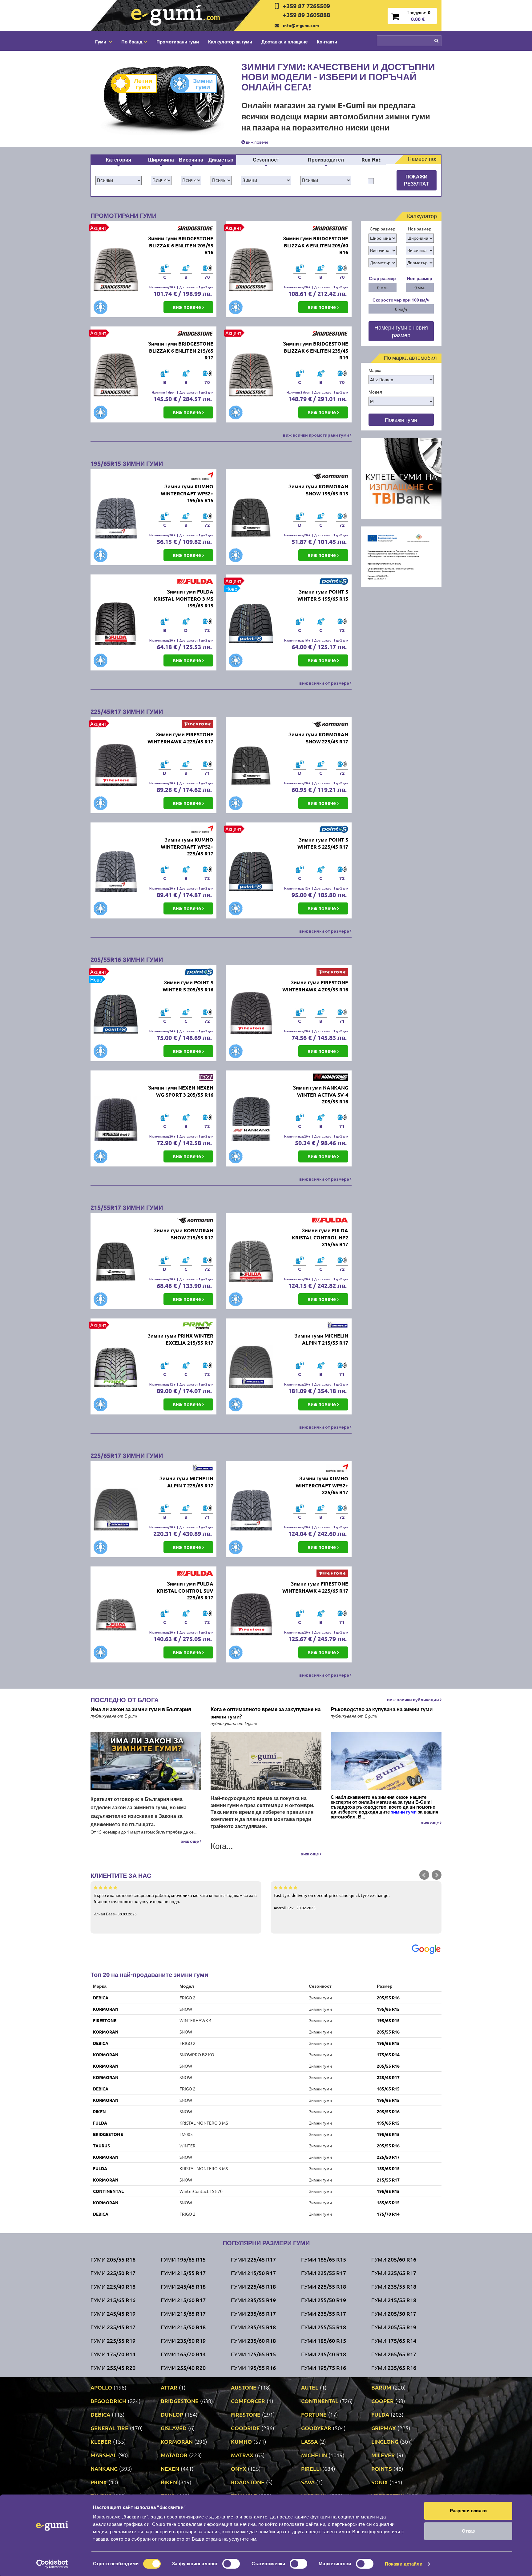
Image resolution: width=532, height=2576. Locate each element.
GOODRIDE (245, 2428)
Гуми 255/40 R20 (183, 2368)
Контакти (327, 42)
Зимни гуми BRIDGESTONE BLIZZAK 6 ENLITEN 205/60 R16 (316, 245)
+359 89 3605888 (306, 15)
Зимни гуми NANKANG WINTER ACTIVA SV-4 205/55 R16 (320, 1095)
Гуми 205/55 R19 (394, 2327)
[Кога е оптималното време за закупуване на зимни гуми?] (266, 1761)
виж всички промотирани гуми (316, 435)
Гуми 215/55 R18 (394, 2300)
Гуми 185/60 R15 (324, 2340)
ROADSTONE (248, 2482)
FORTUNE (314, 2414)
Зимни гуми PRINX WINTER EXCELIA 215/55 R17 (180, 1339)
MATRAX (242, 2455)
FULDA (100, 2123)
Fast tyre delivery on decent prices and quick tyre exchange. (332, 1901)
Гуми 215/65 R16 (113, 2300)
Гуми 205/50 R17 (394, 2313)
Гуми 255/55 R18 (324, 2327)
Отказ (468, 2531)
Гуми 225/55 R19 (113, 2340)
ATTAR (169, 2387)
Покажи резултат (416, 180)
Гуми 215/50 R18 (183, 2327)
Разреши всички (468, 2511)
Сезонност (266, 160)
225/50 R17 (388, 2157)
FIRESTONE (105, 2020)
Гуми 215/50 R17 (253, 2273)
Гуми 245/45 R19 (113, 2313)
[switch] (231, 2564)
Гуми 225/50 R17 (113, 2273)
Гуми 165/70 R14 (183, 2354)
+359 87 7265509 (306, 6)
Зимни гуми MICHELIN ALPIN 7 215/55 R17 (321, 1339)
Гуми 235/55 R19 (253, 2300)
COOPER (383, 2401)
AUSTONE (244, 2387)
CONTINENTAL (108, 2191)
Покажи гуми (401, 420)
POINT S (382, 2468)
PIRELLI (311, 2468)
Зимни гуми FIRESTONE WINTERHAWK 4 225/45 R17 (180, 738)
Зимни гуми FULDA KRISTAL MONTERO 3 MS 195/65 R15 (184, 599)
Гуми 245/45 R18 (183, 2286)
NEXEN (170, 2468)
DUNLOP (172, 2414)
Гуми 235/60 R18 (253, 2340)
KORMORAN (106, 2009)
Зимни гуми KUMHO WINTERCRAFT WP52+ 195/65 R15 (187, 493)
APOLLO (101, 2387)
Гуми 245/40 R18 (324, 2354)
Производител (326, 160)
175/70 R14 (388, 2214)
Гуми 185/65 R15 (324, 2259)
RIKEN (99, 2111)
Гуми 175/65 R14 (394, 2340)
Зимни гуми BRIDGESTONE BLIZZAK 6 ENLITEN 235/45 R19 (316, 351)
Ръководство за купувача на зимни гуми (382, 1709)
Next (437, 1875)
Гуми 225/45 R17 (253, 2259)
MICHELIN (314, 2455)
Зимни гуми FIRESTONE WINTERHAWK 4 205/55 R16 (315, 986)
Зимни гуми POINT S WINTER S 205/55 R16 (188, 986)
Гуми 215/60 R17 (183, 2300)
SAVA (308, 2482)
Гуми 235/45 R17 (113, 2327)
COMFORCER (248, 2401)
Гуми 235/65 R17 (253, 2313)
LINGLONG (385, 2441)
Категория (119, 160)
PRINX (99, 2482)
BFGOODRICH (108, 2401)
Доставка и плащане (284, 42)
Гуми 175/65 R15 (253, 2354)
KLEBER (101, 2441)
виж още (190, 1841)
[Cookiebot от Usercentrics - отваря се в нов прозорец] (52, 2564)
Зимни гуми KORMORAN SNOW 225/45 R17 (318, 738)
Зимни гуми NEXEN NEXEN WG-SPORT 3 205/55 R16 (181, 1091)
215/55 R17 (388, 2180)
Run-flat (371, 160)
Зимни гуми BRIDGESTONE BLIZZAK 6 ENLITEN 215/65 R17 (181, 351)
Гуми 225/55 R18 (324, 2286)
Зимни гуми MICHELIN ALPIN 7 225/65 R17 (186, 1482)
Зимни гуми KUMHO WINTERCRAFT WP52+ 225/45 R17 (187, 847)
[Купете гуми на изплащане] (401, 478)
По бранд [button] (132, 42)
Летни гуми (143, 84)
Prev (424, 1875)
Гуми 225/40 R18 (113, 2286)
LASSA (309, 2441)
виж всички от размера (325, 683)
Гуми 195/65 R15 (183, 2259)
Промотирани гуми (178, 42)
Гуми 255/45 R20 (113, 2368)
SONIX (380, 2482)
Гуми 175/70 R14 (113, 2354)
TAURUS (101, 2146)
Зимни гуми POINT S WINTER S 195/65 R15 (323, 595)
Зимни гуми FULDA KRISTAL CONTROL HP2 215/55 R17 (320, 1237)
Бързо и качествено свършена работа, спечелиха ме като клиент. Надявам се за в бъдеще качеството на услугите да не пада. (175, 1904)
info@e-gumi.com (301, 25)
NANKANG (104, 2468)
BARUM (381, 2387)
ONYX (239, 2468)
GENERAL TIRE (109, 2428)
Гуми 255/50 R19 (324, 2300)
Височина (191, 160)
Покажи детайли (404, 2564)
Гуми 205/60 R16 (394, 2259)
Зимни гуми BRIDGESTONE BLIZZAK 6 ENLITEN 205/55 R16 (181, 245)
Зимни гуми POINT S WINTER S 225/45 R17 (323, 843)
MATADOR (174, 2455)
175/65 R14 (388, 2054)
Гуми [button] (101, 42)
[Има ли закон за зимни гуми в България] (146, 1761)
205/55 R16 (388, 1998)
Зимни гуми (203, 84)
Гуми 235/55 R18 (394, 2286)
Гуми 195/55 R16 (253, 2368)
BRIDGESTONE (108, 2134)
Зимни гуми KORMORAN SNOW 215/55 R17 (183, 1234)
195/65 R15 (388, 2009)
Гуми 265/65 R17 (394, 2354)
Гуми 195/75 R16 (324, 2368)
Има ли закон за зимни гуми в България (141, 1709)
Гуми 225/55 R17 (324, 2273)
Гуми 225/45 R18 (253, 2286)
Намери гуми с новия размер (401, 331)
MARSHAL (104, 2455)
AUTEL (310, 2387)
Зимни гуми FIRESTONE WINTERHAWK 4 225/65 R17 (315, 1587)
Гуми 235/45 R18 (253, 2327)
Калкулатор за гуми (230, 42)
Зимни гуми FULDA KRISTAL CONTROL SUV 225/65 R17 (185, 1591)
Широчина (161, 160)
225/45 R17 (388, 2077)
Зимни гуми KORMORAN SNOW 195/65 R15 (318, 490)
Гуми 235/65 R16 (394, 2368)
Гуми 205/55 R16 (113, 2259)
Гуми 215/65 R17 (183, 2313)
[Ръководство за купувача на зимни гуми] (386, 1761)
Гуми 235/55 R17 (324, 2313)
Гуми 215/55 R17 (183, 2273)
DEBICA (101, 1998)
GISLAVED (174, 2428)
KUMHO (241, 2441)
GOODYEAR (316, 2428)
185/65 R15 (388, 2089)
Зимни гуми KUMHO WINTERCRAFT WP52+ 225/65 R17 (322, 1485)
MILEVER (383, 2455)
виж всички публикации (413, 1699)
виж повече (257, 142)
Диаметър (221, 160)
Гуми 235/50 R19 (183, 2340)
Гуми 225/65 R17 (394, 2273)
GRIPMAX (384, 2428)
